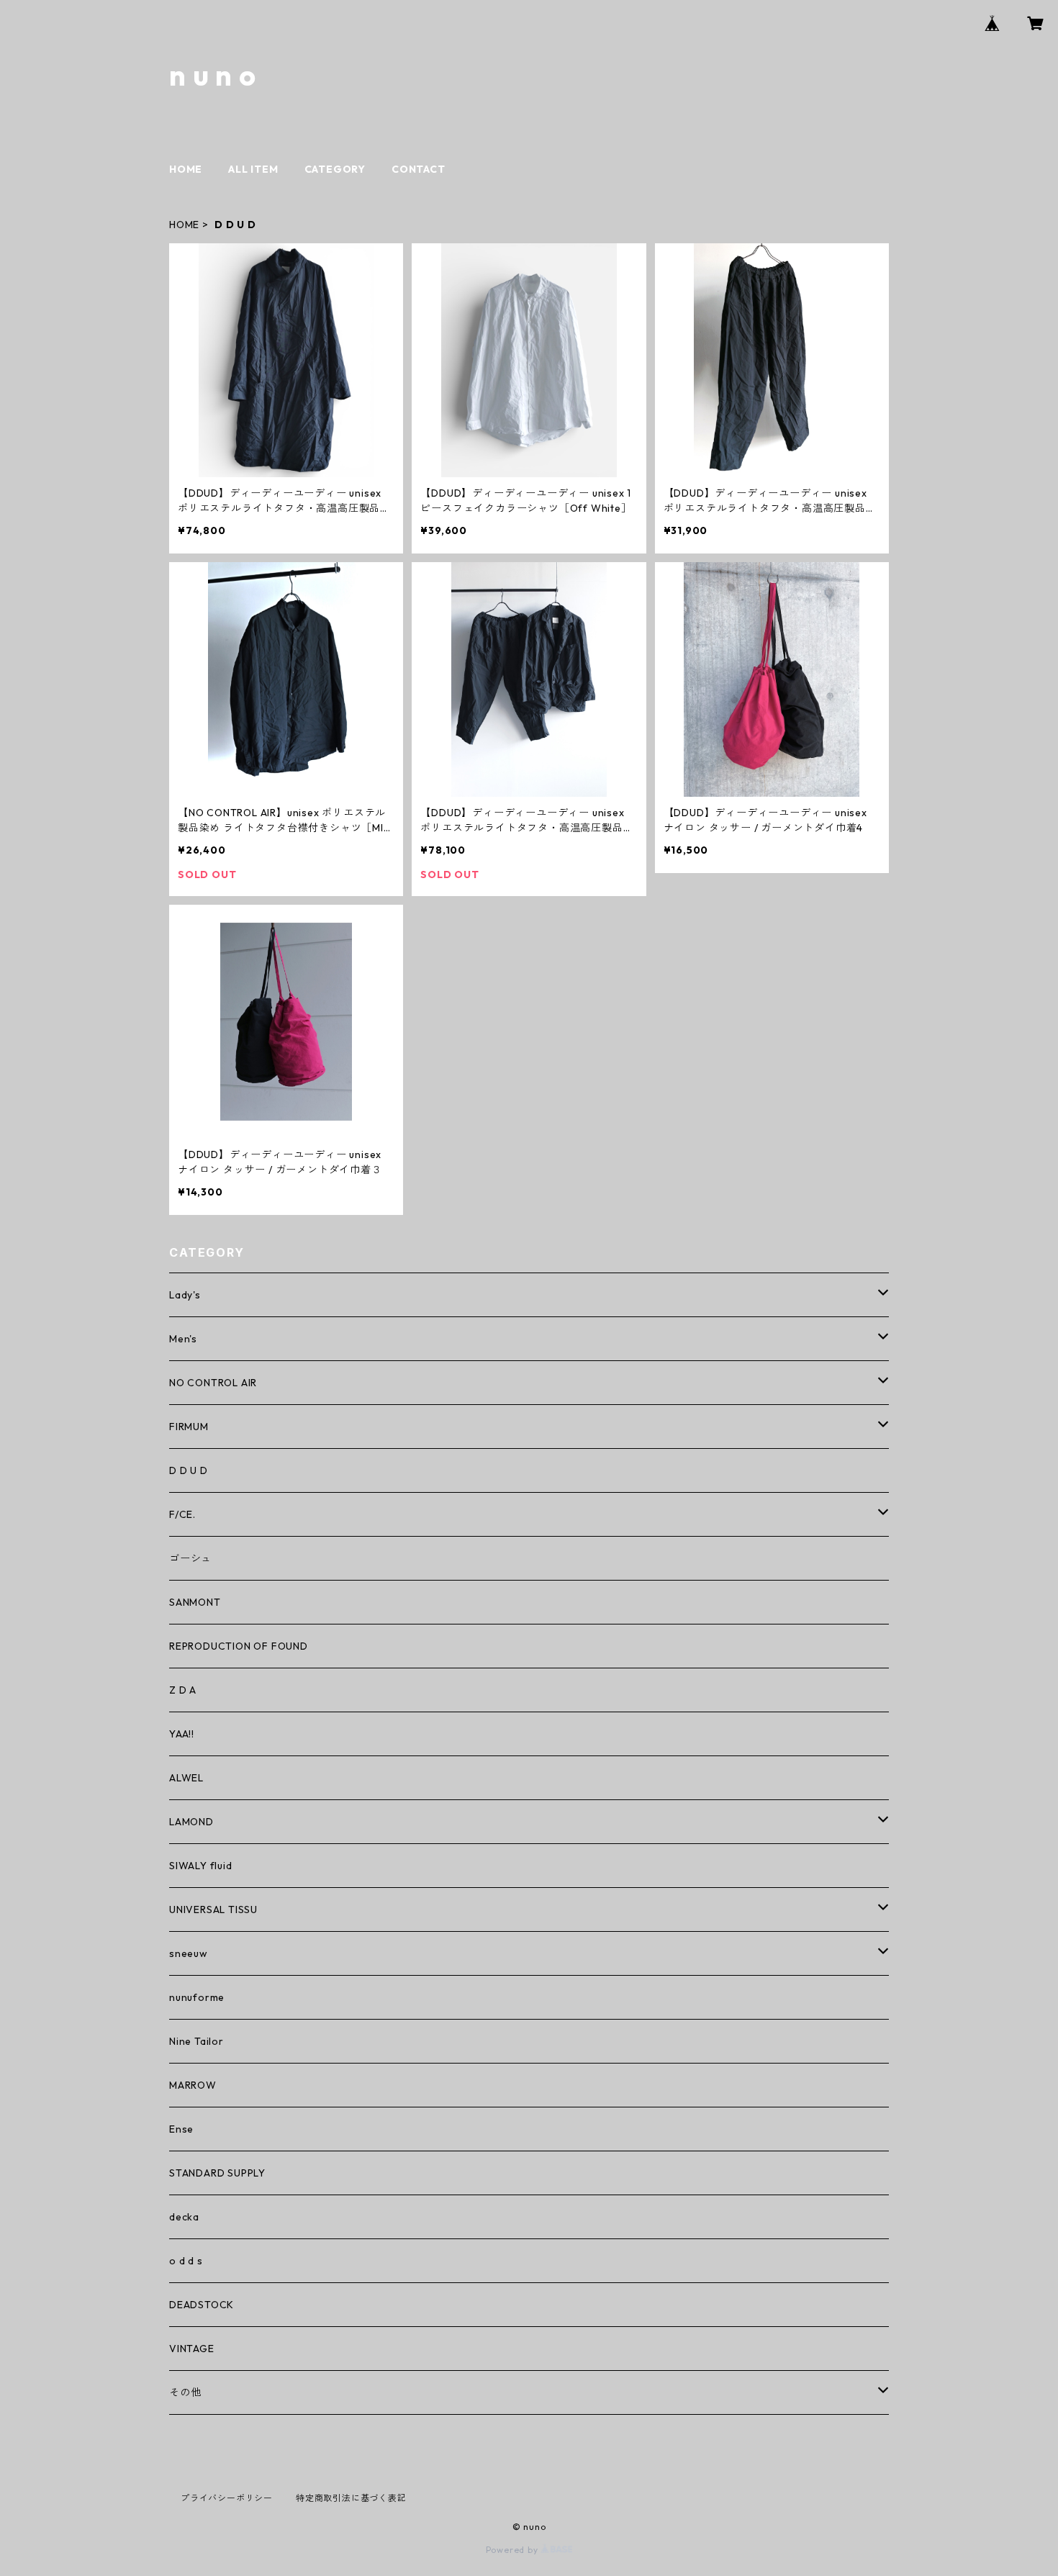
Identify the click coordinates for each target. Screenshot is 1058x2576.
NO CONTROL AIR (213, 1383)
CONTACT (419, 169)
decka (184, 2217)
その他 (185, 2392)
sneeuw (189, 1953)
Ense (181, 2129)
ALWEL (186, 1778)
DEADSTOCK (202, 2305)
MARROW (193, 2085)
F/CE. (182, 1514)
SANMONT (195, 1602)
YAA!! (182, 1734)
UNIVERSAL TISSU (213, 1910)
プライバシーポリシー (227, 2498)
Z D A (183, 1690)
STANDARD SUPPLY (217, 2173)
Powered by (514, 2550)
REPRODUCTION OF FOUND (239, 1646)
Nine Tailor (196, 2041)
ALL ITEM (253, 169)
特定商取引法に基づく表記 (351, 2498)
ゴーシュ (190, 1558)
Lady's (185, 1295)
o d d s (186, 2261)
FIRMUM (189, 1427)
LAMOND (191, 1822)
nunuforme (197, 1997)
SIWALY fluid (201, 1866)
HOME (186, 169)
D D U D (189, 1470)
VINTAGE (192, 2349)
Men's (183, 1339)
